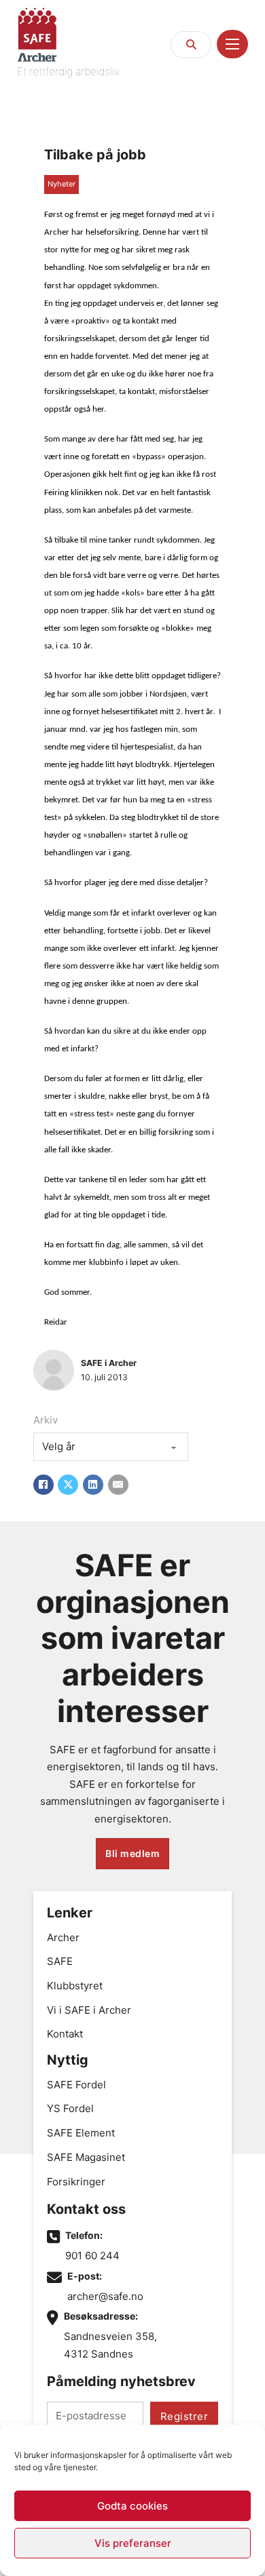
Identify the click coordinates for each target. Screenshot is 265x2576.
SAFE (60, 1961)
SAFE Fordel (76, 2085)
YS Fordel (70, 2108)
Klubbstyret (75, 1986)
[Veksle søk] (191, 45)
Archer (63, 1937)
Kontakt (65, 2034)
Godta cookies (132, 2506)
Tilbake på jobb (95, 155)
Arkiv (46, 1420)
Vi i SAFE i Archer (89, 2010)
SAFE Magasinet (86, 2157)
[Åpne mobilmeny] (232, 44)
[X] (68, 1485)
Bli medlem (132, 1853)
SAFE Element (81, 2133)
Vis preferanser (133, 2543)
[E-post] (118, 1485)
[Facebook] (43, 1485)
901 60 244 (92, 2256)
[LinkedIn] (93, 1485)
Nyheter (61, 184)
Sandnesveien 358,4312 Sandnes (110, 2345)
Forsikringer (76, 2182)
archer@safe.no (105, 2296)
